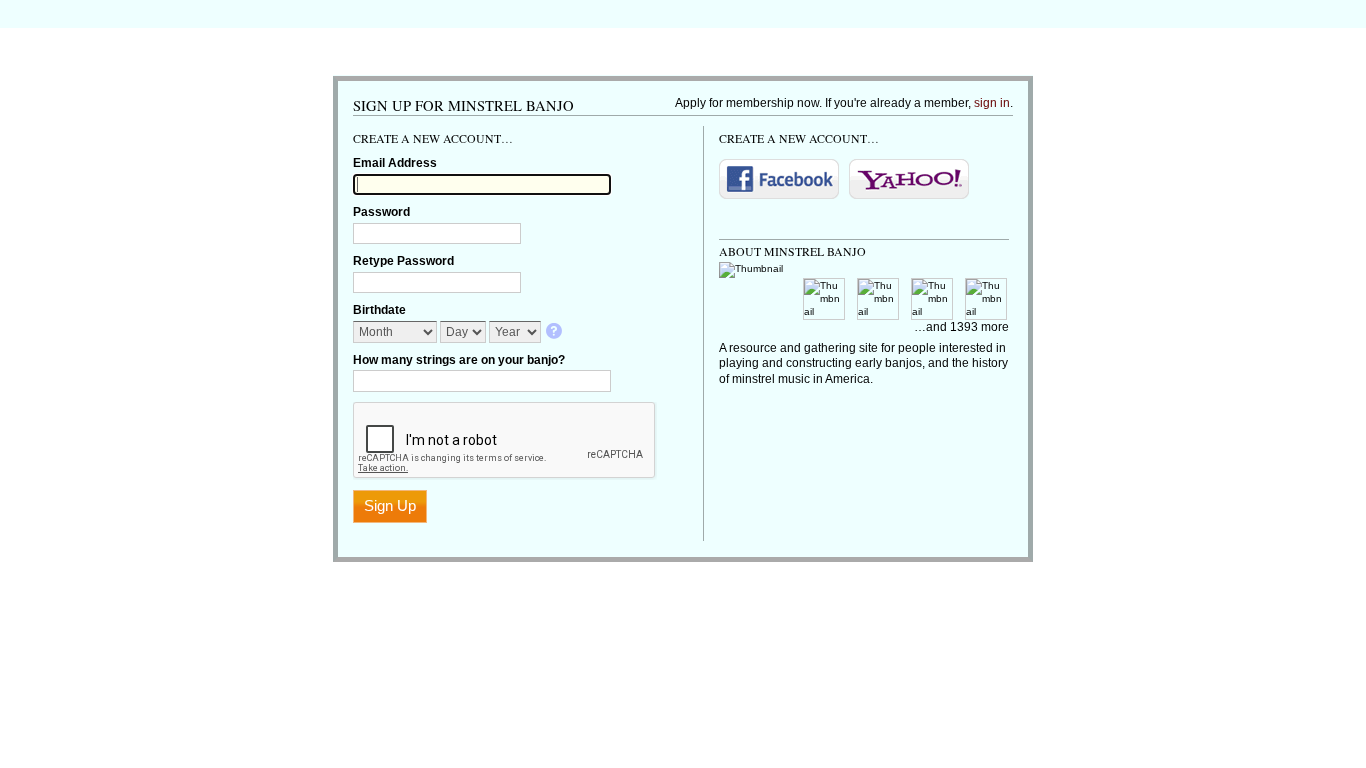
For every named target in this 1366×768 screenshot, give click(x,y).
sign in (992, 103)
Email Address (395, 163)
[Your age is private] (555, 332)
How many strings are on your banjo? (459, 360)
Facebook (779, 179)
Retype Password (403, 261)
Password (381, 212)
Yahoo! (909, 179)
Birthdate (379, 310)
